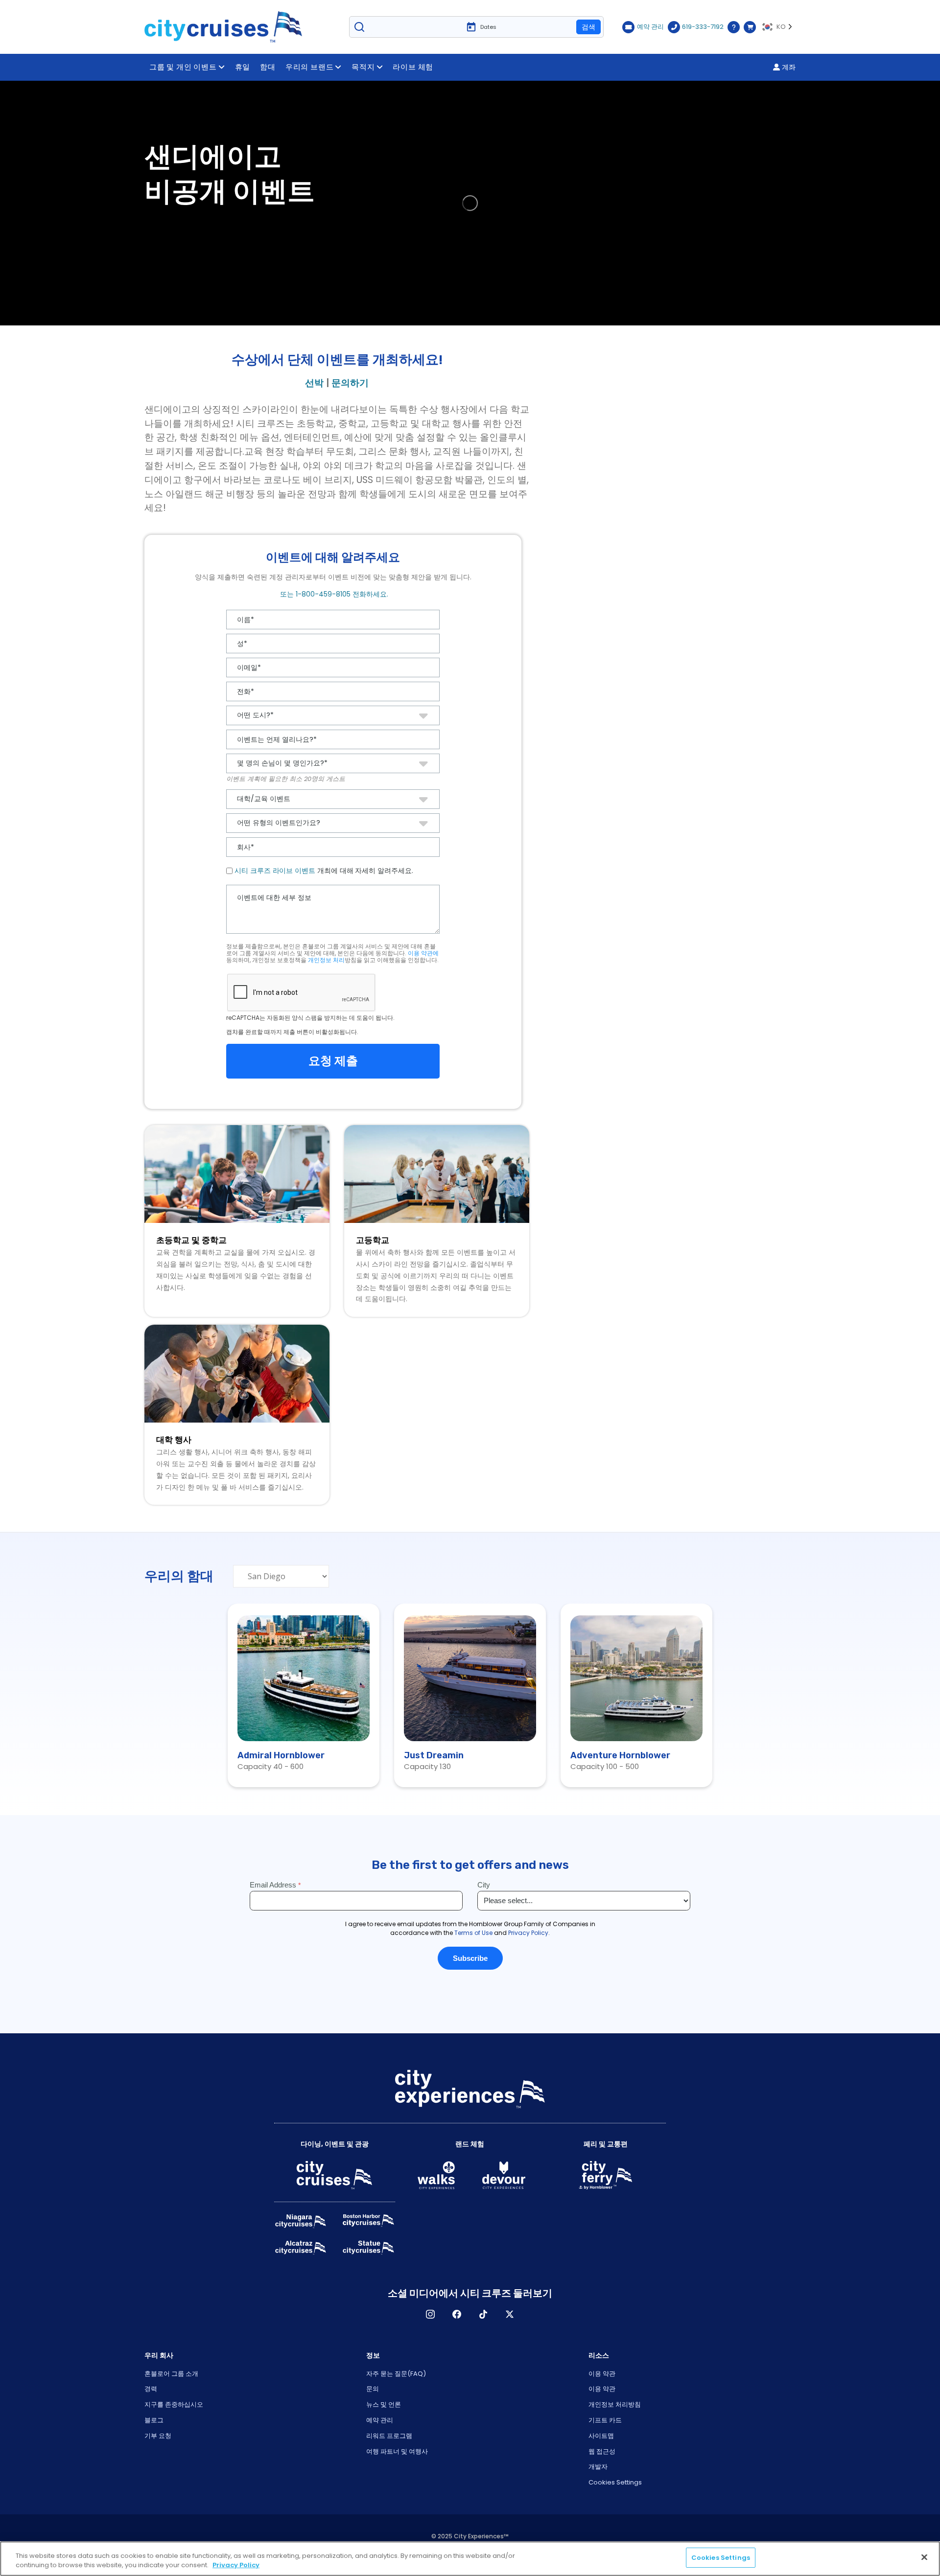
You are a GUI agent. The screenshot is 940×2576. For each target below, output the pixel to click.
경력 (151, 2389)
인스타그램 (430, 2314)
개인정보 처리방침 (615, 2404)
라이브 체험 (413, 67)
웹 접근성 (602, 2451)
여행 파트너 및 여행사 (397, 2451)
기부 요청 (158, 2436)
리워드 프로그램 (389, 2436)
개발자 (598, 2467)
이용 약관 (602, 2374)
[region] (470, 2559)
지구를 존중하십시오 (174, 2404)
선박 (314, 383)
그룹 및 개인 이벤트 (183, 67)
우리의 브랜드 (310, 67)
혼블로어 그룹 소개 (171, 2374)
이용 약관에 (423, 953)
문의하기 (350, 383)
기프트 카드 (605, 2420)
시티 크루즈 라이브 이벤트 (275, 871)
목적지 (363, 67)
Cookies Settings (615, 2482)
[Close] (924, 2557)
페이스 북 (457, 2314)
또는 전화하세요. (333, 594)
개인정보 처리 (326, 960)
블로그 (154, 2420)
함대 (268, 67)
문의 (373, 2389)
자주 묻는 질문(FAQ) (396, 2374)
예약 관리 (380, 2420)
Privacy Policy (236, 2565)
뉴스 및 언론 (384, 2404)
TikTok (483, 2314)
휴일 (243, 67)
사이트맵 (601, 2436)
